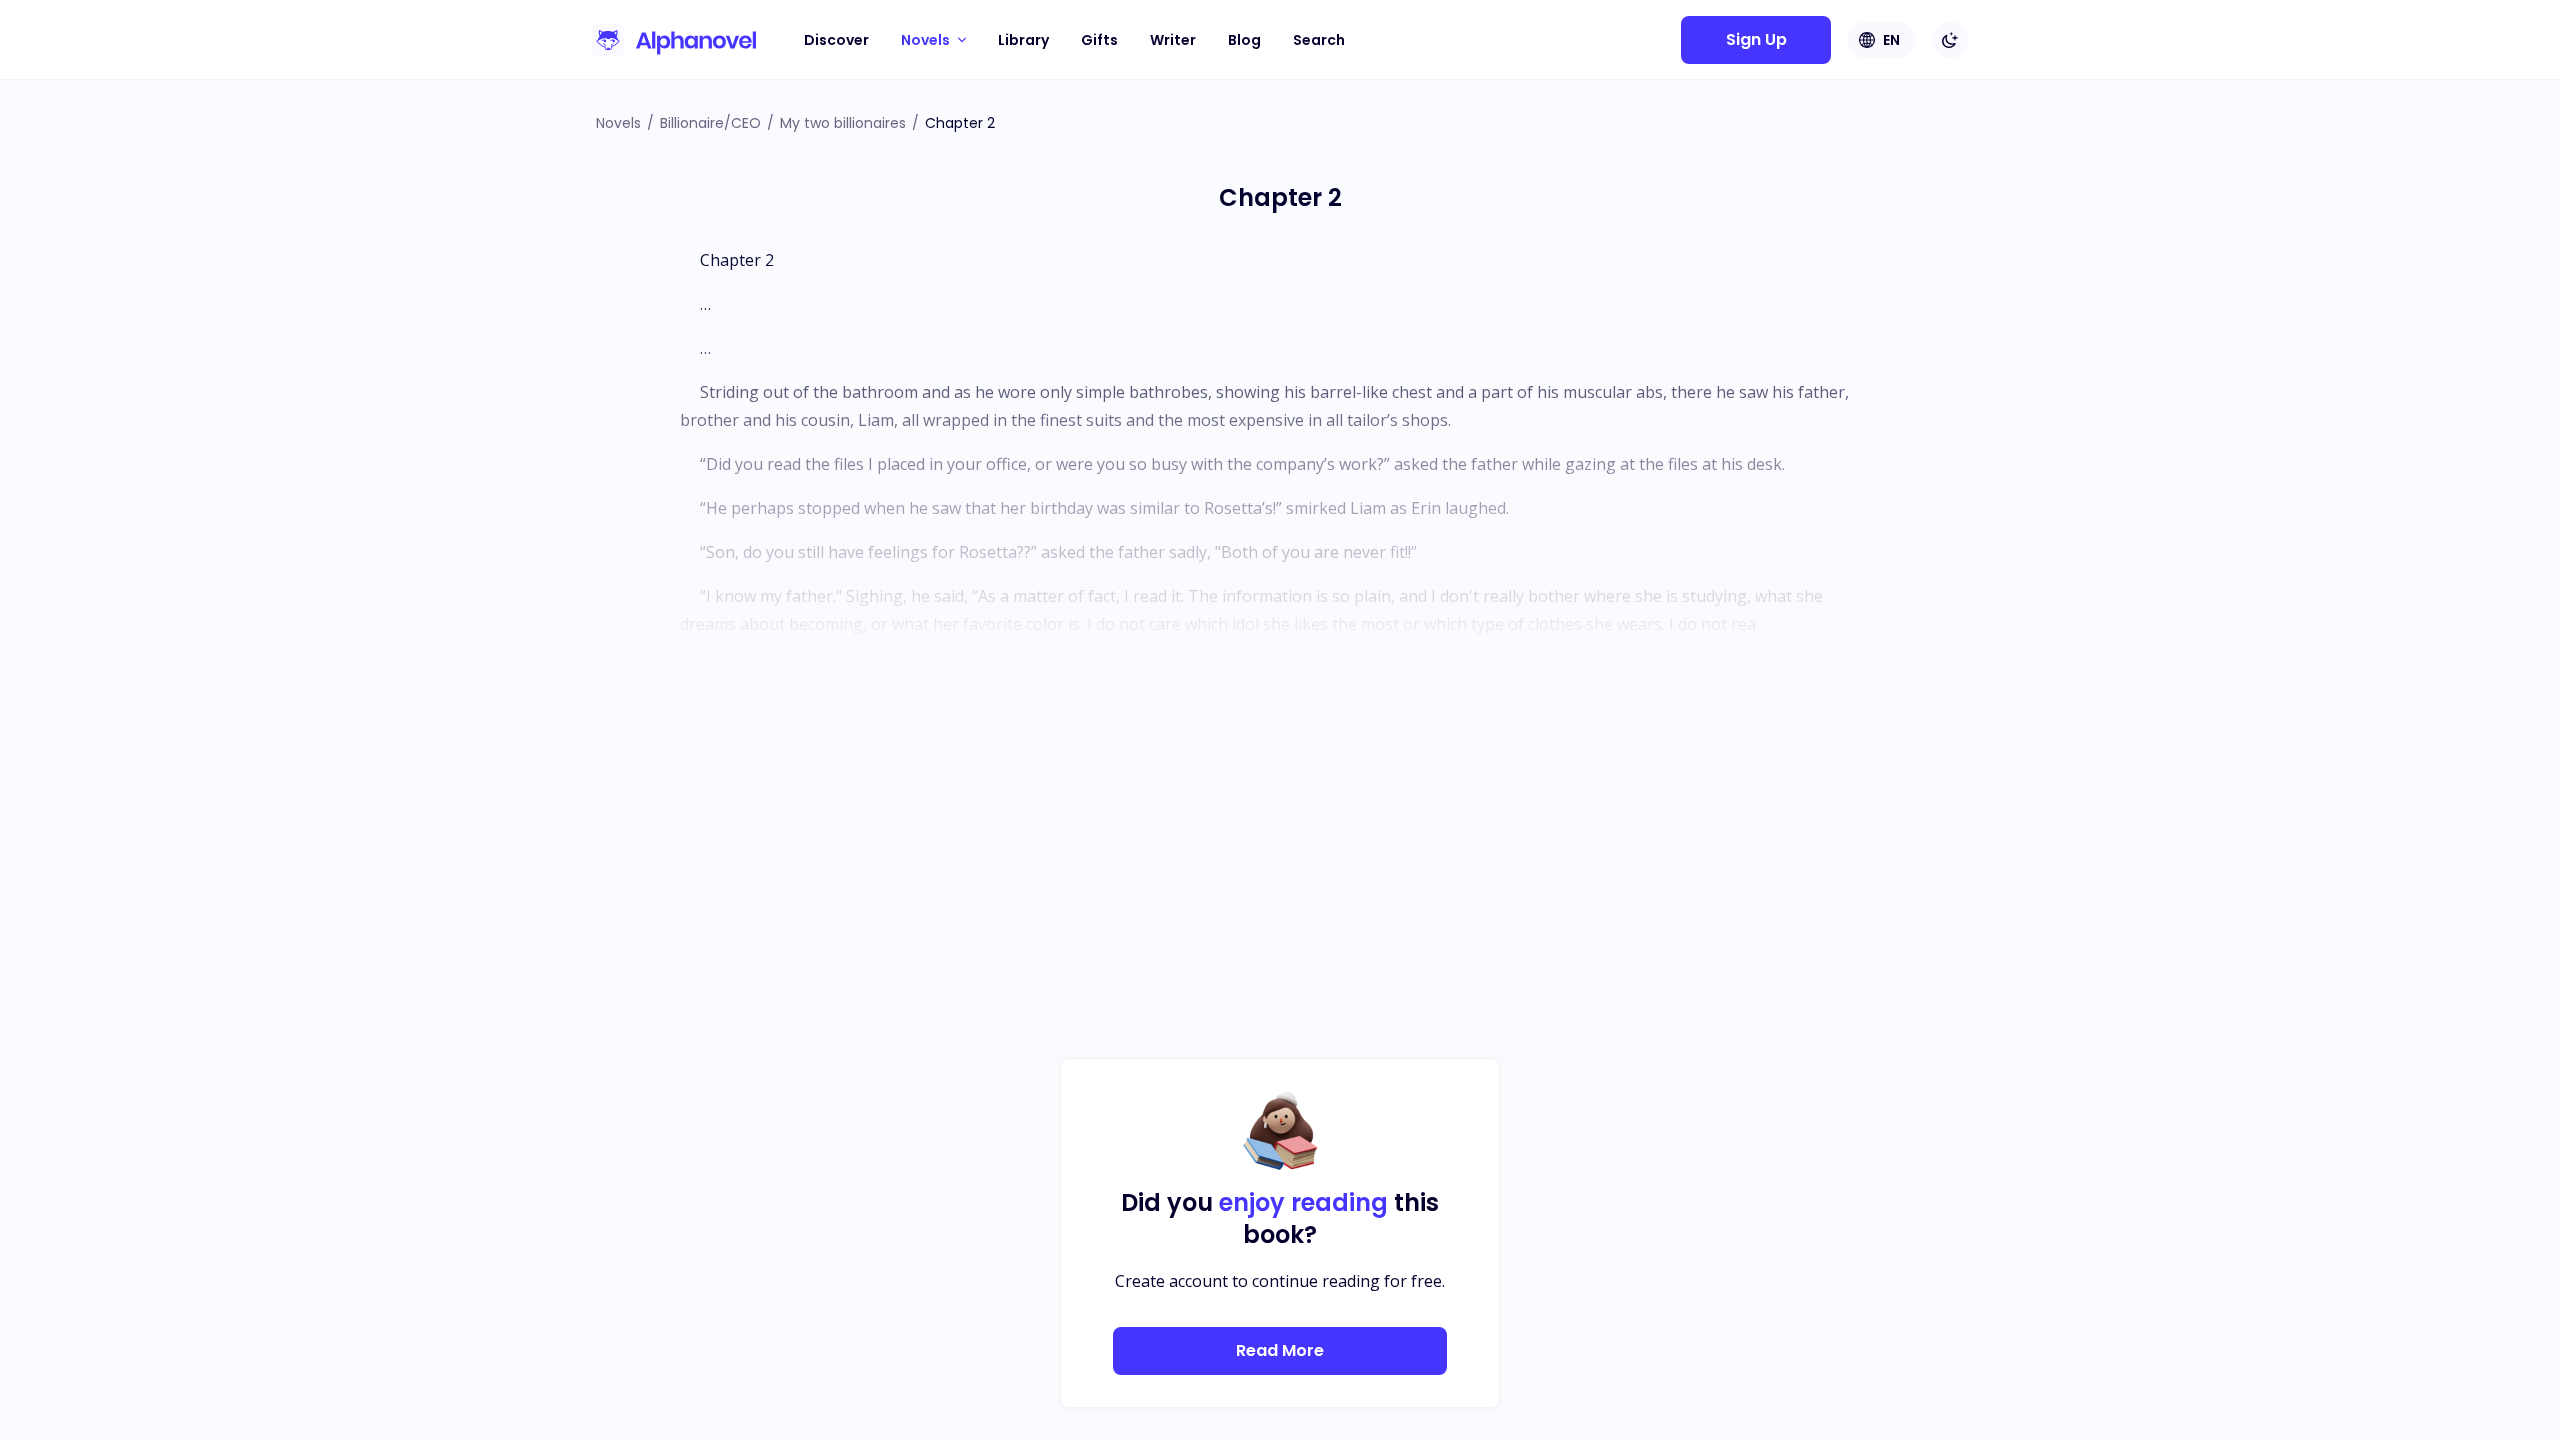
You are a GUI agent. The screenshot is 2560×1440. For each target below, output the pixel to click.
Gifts (1099, 40)
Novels (618, 123)
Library (1023, 40)
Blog (1244, 40)
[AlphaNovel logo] (674, 40)
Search (1319, 40)
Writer (1173, 40)
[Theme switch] (1950, 40)
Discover (836, 40)
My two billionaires (843, 123)
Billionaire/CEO (710, 123)
